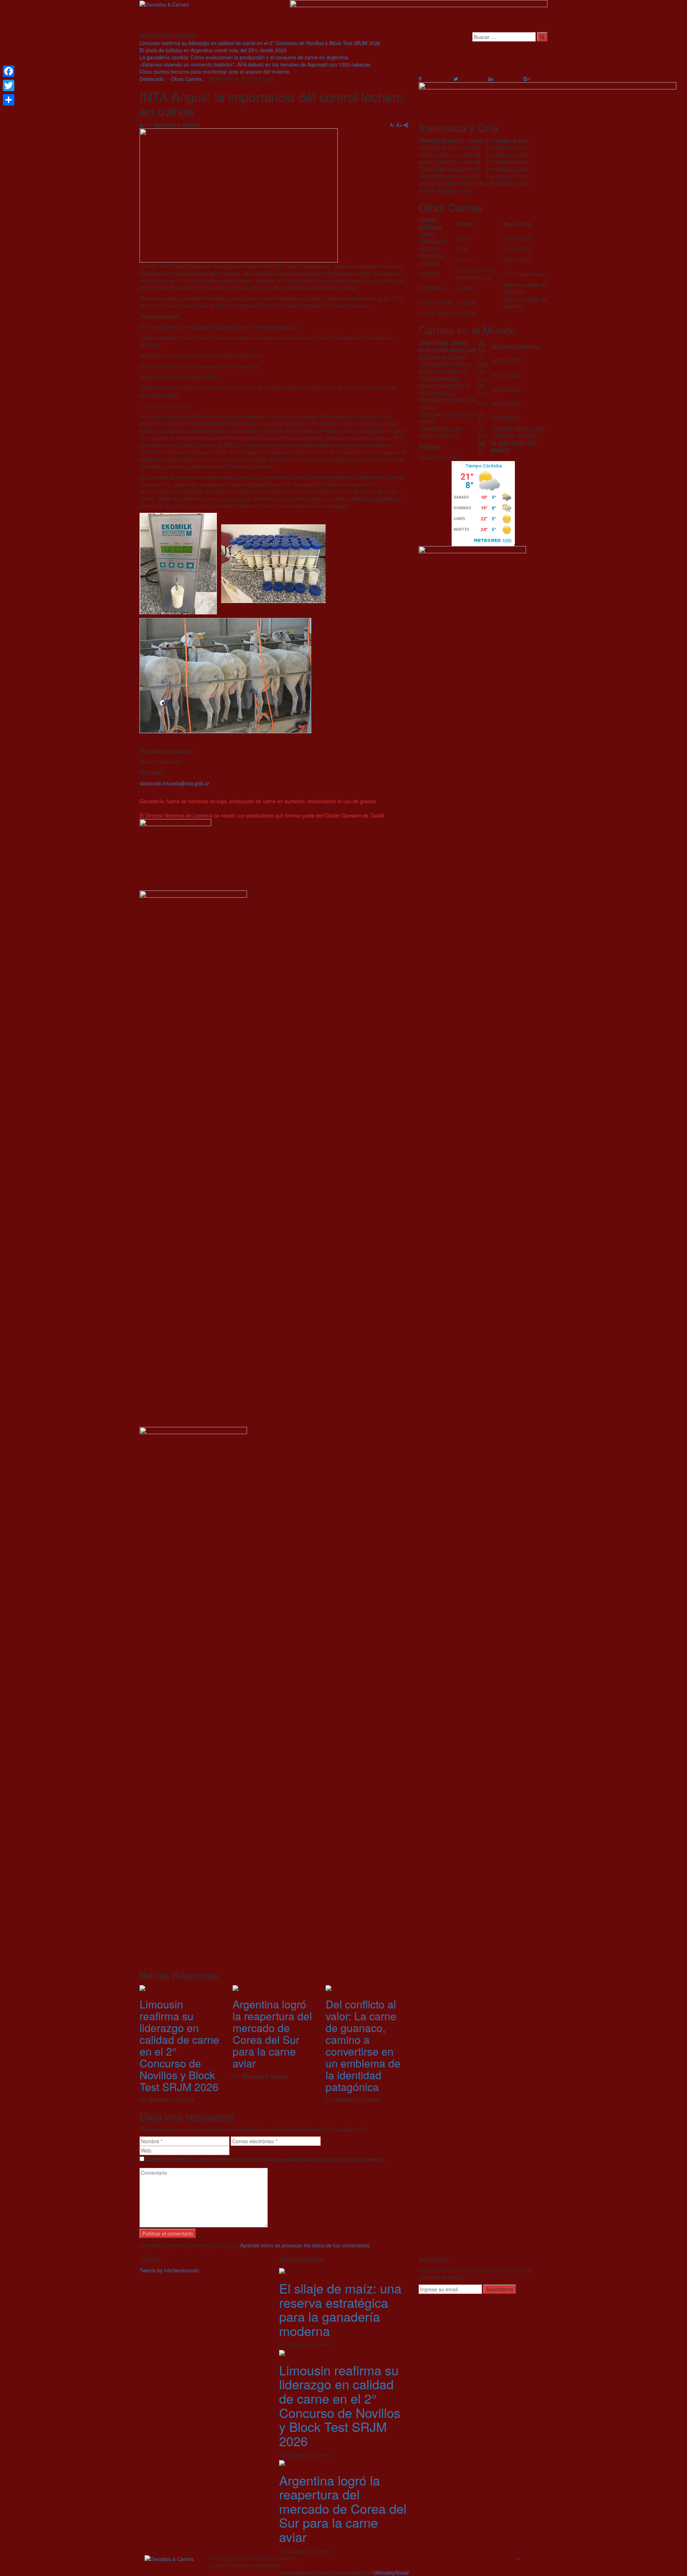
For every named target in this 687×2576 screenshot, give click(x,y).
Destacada (152, 79)
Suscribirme (500, 2289)
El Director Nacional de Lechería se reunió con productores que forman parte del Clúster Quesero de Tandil (262, 815)
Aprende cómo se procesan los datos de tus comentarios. (305, 2245)
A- (392, 125)
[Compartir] (9, 100)
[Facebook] (9, 71)
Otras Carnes (186, 79)
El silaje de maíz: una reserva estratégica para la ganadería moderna (340, 2309)
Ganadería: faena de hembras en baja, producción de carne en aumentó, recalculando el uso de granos (258, 801)
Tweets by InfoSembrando (169, 2270)
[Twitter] (9, 85)
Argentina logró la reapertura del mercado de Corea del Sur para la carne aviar (272, 2033)
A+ (399, 125)
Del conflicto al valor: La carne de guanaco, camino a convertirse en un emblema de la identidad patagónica (363, 2045)
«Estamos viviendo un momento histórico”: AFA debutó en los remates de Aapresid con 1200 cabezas (255, 64)
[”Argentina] (235, 1987)
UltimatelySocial (391, 2572)
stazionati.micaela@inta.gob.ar (174, 783)
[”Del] (328, 1987)
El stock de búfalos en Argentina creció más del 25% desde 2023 (213, 50)
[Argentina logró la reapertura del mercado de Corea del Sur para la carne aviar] (282, 2462)
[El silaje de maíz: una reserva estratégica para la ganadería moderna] (282, 2270)
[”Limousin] (142, 1987)
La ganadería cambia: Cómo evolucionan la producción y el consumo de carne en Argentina (244, 57)
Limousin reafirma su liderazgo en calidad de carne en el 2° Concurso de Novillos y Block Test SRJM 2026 (260, 43)
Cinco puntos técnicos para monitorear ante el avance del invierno (215, 72)
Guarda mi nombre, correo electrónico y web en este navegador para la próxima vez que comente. (265, 2159)
